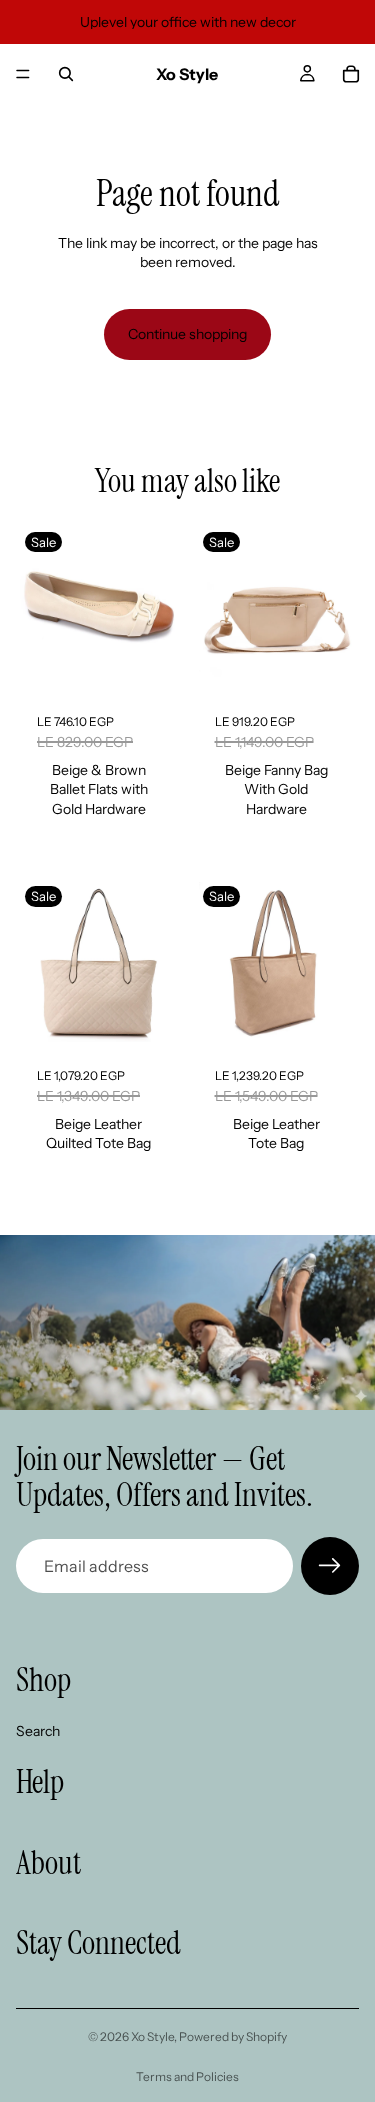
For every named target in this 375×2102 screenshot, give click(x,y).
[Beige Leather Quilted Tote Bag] (99, 964)
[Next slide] (159, 610)
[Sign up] (330, 1566)
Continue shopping (187, 334)
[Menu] (23, 74)
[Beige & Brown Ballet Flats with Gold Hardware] (99, 610)
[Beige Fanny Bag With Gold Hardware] (277, 610)
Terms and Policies (187, 2076)
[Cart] (351, 74)
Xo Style (152, 2036)
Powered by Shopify (233, 2036)
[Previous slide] (39, 610)
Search (38, 1731)
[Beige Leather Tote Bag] (277, 964)
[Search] (66, 74)
